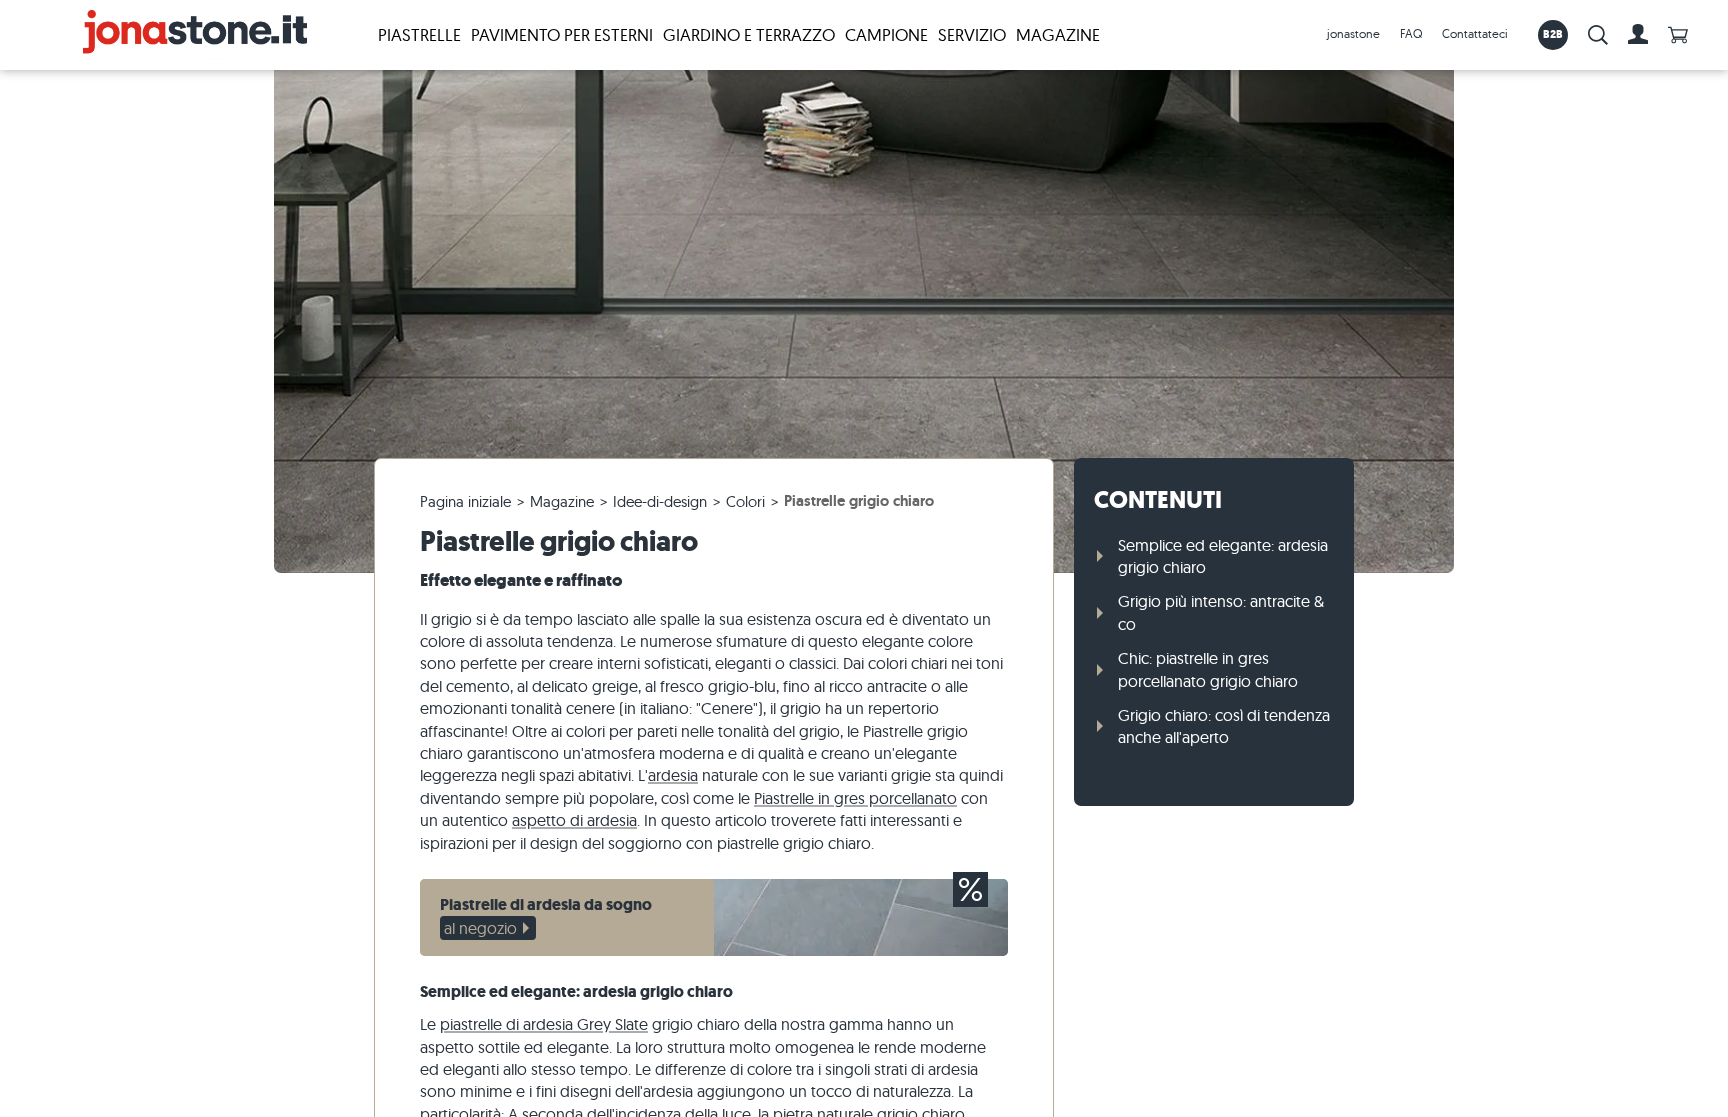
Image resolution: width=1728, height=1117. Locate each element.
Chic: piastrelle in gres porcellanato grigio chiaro (1208, 669)
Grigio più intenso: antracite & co (1221, 612)
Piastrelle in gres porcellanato (855, 798)
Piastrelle (419, 34)
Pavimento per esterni (562, 34)
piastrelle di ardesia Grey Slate (544, 1024)
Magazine (1058, 34)
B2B (1553, 34)
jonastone (1353, 33)
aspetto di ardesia (574, 820)
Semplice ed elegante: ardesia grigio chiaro (1223, 556)
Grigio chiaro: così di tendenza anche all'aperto (1224, 726)
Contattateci (1475, 33)
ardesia (673, 775)
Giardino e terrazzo (749, 34)
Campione (886, 34)
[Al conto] (1638, 35)
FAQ (1411, 33)
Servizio (972, 34)
